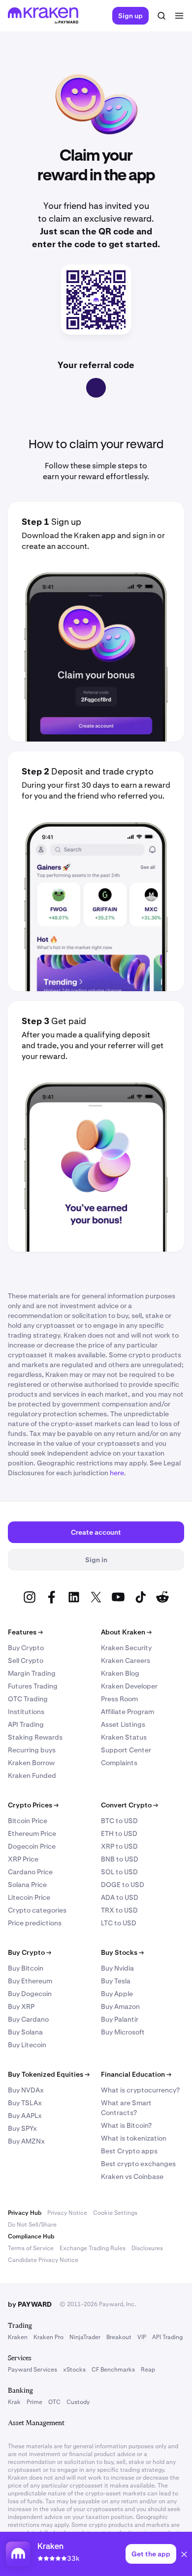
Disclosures (147, 2248)
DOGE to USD (123, 1885)
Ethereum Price (32, 1833)
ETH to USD (119, 1833)
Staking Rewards (35, 1737)
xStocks (74, 2370)
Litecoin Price (29, 1897)
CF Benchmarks (113, 2370)
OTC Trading (28, 1699)
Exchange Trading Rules (93, 2248)
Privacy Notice (67, 2213)
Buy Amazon (120, 2006)
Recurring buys (32, 1750)
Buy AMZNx (26, 2141)
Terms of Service (31, 2248)
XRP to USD (119, 1846)
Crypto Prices (33, 1805)
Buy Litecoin (27, 2045)
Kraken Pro (48, 2337)
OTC (54, 2402)
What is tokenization (134, 2138)
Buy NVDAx (26, 2090)
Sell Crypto (26, 1660)
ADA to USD (120, 1897)
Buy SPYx (22, 2128)
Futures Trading (33, 1686)
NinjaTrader (85, 2337)
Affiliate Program (128, 1712)
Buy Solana (25, 2032)
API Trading (26, 1724)
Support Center (126, 1750)
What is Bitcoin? (126, 2125)
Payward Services (32, 2370)
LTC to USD (119, 1923)
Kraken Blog (120, 1673)
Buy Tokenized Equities (49, 2074)
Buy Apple (117, 1994)
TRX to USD (119, 1910)
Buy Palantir (120, 2019)
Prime (34, 2402)
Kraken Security (126, 1648)
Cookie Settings (115, 2213)
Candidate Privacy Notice (43, 2260)
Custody (78, 2402)
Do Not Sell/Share (32, 2225)
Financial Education (136, 2074)
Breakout (119, 2337)
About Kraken (126, 1632)
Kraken (18, 2337)
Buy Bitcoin (26, 1968)
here (117, 1473)
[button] (184, 2556)
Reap (148, 2370)
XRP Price (23, 1859)
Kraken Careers (126, 1660)
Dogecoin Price (32, 1846)
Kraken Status (124, 1737)
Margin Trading (32, 1673)
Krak (14, 2402)
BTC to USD (119, 1821)
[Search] (161, 16)
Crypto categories (37, 1910)
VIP (142, 2337)
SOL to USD (119, 1872)
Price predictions (35, 1923)
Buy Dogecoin (30, 1994)
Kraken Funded (32, 1775)
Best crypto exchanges (138, 2164)
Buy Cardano (28, 2019)
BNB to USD (120, 1859)
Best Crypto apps (129, 2151)
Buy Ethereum (30, 1981)
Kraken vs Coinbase (132, 2176)
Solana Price (27, 1885)
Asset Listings (123, 1724)
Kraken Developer (129, 1686)
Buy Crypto (26, 1648)
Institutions (26, 1712)
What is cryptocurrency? (140, 2090)
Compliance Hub (31, 2236)
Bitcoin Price (28, 1821)
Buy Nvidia (117, 1968)
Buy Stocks (122, 1952)
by (30, 2304)
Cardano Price (30, 1872)
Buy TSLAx (25, 2103)
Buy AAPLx (25, 2116)
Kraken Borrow (31, 1763)
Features (25, 1632)
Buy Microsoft (123, 2032)
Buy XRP (21, 2006)
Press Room (119, 1699)
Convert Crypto (129, 1805)
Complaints (119, 1763)
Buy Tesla (116, 1981)
